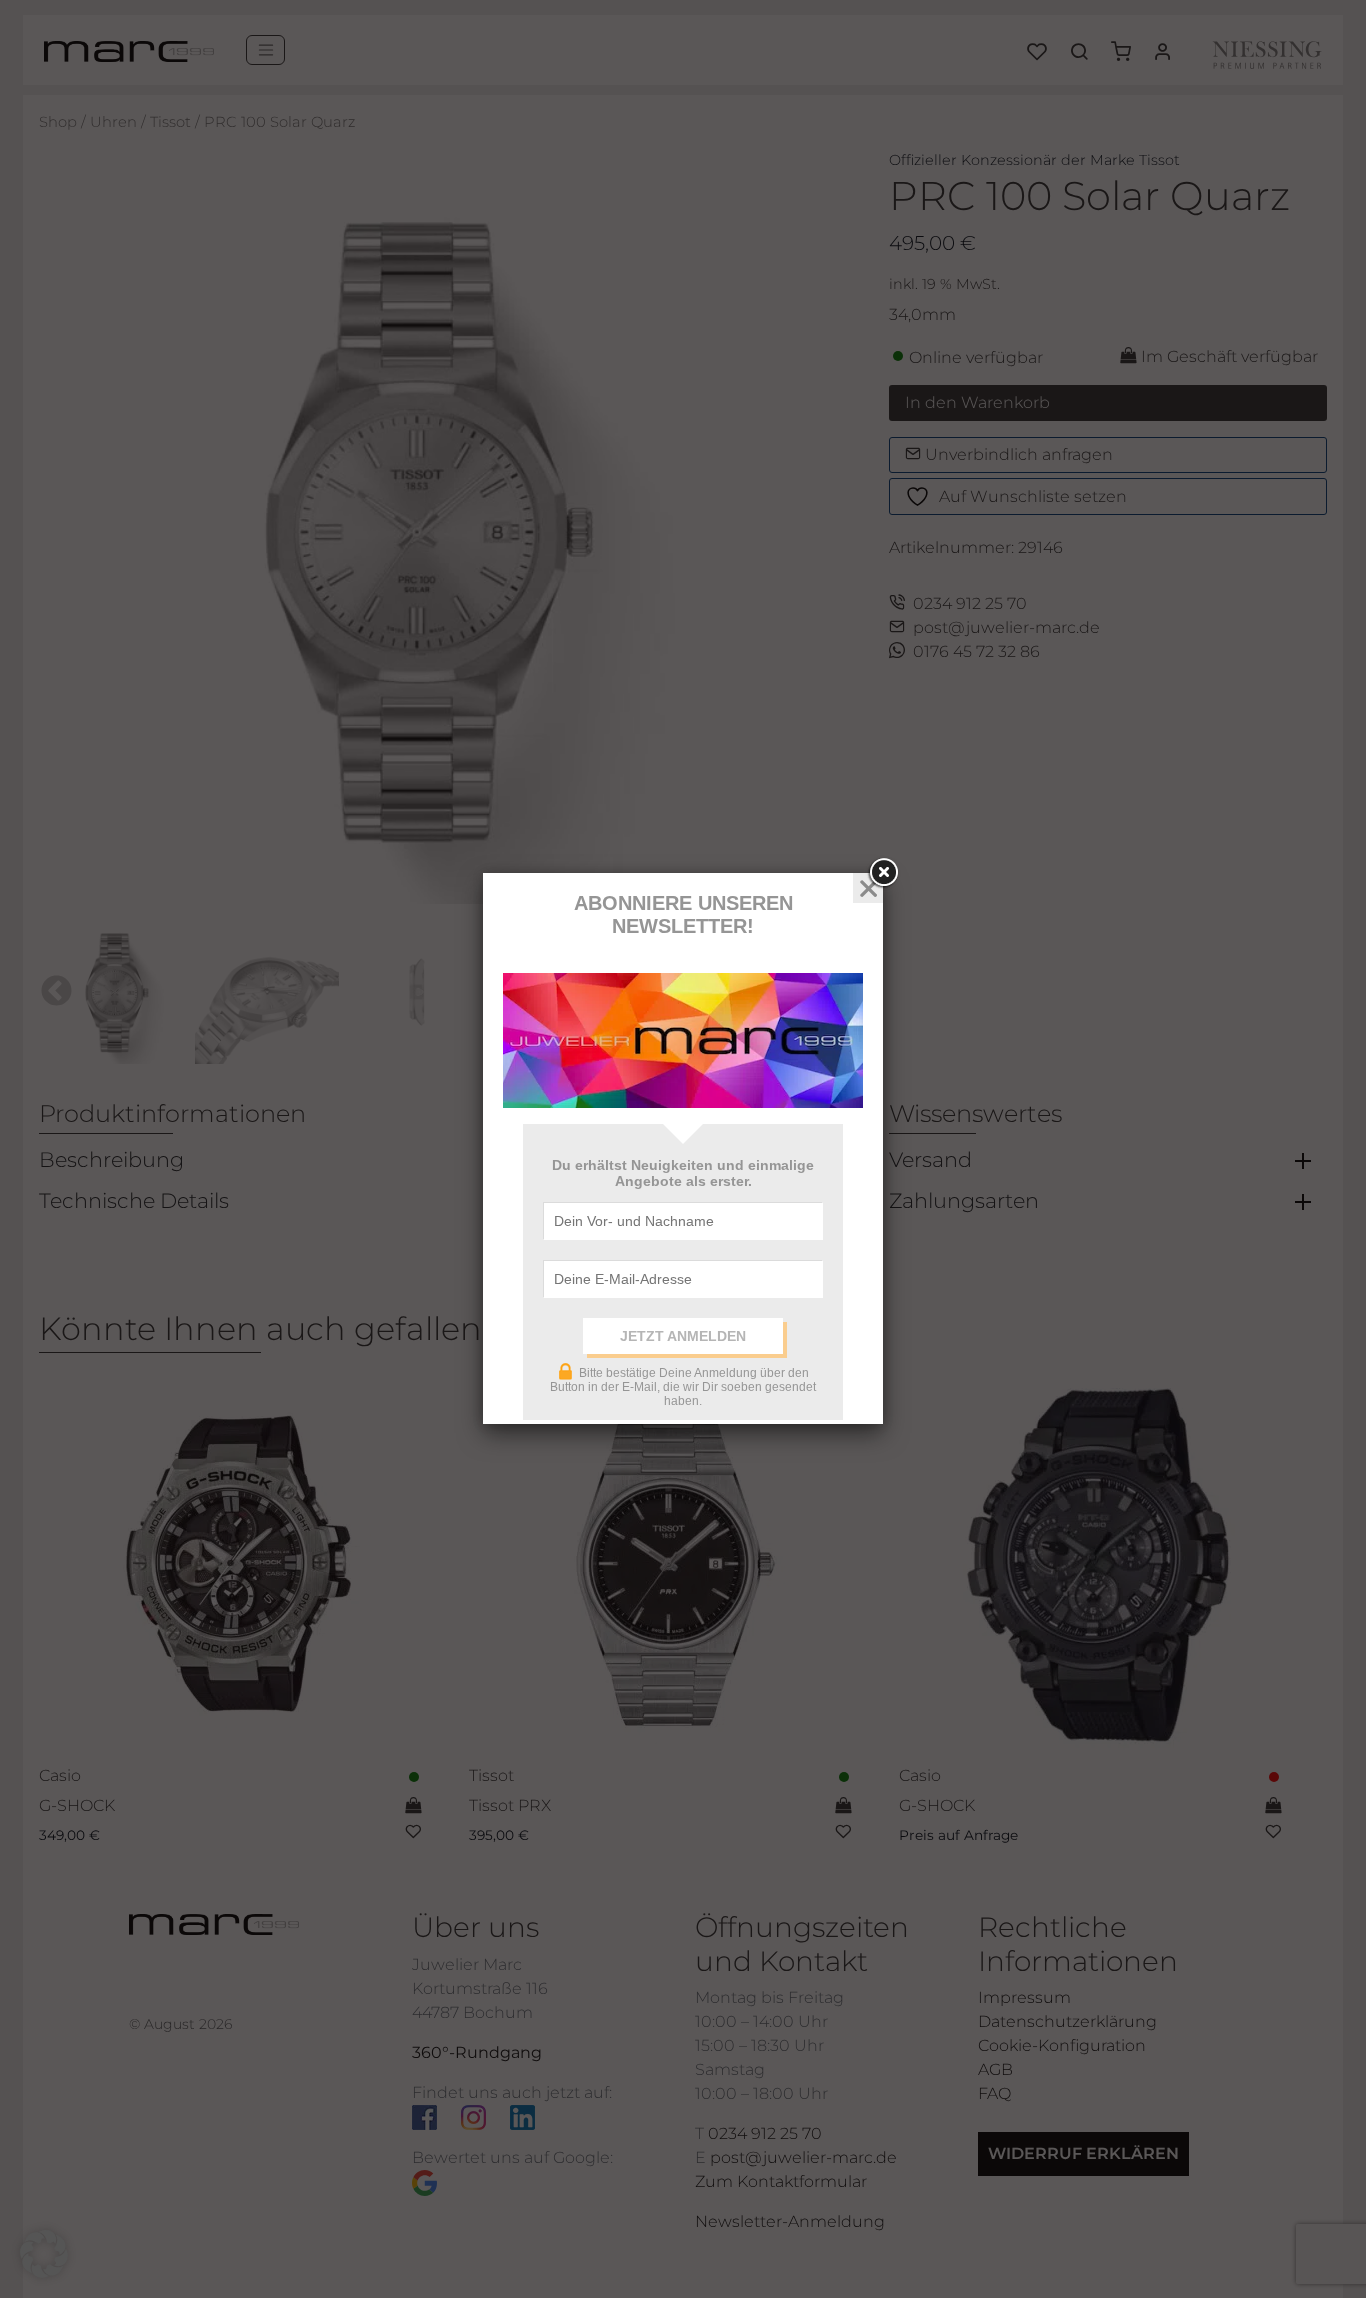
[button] (44, 2254)
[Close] (883, 873)
